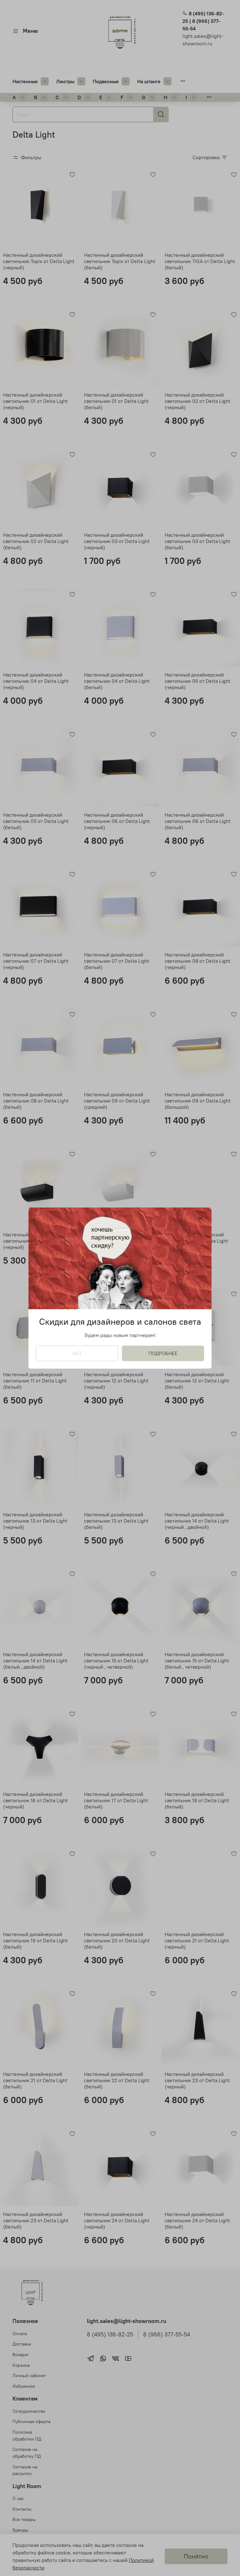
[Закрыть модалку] (201, 1219)
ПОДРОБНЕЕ (163, 1353)
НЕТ (77, 1353)
